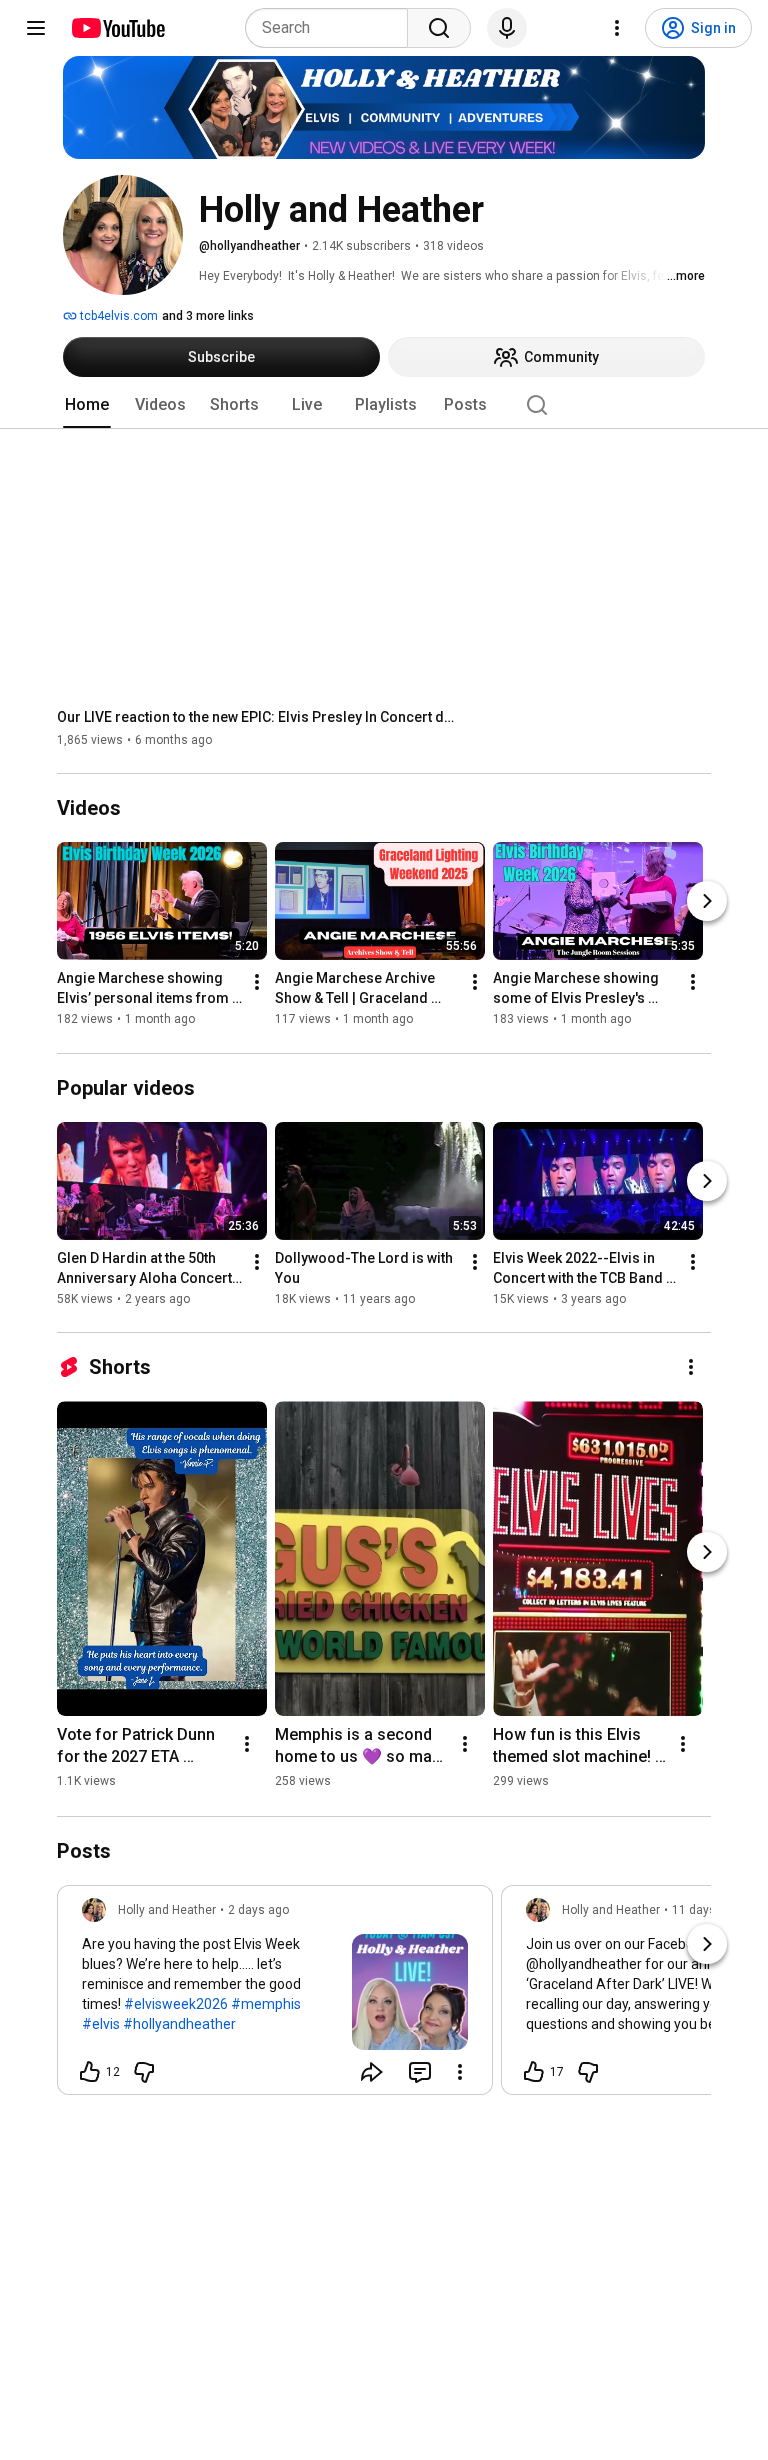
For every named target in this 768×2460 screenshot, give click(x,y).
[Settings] (617, 28)
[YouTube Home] (117, 28)
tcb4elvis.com (117, 316)
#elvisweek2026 (176, 2004)
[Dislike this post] (144, 2072)
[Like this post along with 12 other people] (90, 2072)
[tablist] (384, 405)
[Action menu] (460, 2072)
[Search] (439, 28)
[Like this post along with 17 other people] (534, 2072)
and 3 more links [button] (208, 316)
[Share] (372, 2072)
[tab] (87, 405)
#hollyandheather (179, 2024)
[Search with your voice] (507, 28)
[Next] (707, 902)
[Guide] (36, 28)
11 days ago (706, 1910)
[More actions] (257, 983)
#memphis (266, 2004)
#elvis (101, 2024)
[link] (275, 1996)
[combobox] (332, 28)
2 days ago (258, 1910)
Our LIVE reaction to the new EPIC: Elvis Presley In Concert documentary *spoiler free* (257, 717)
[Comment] (420, 2072)
